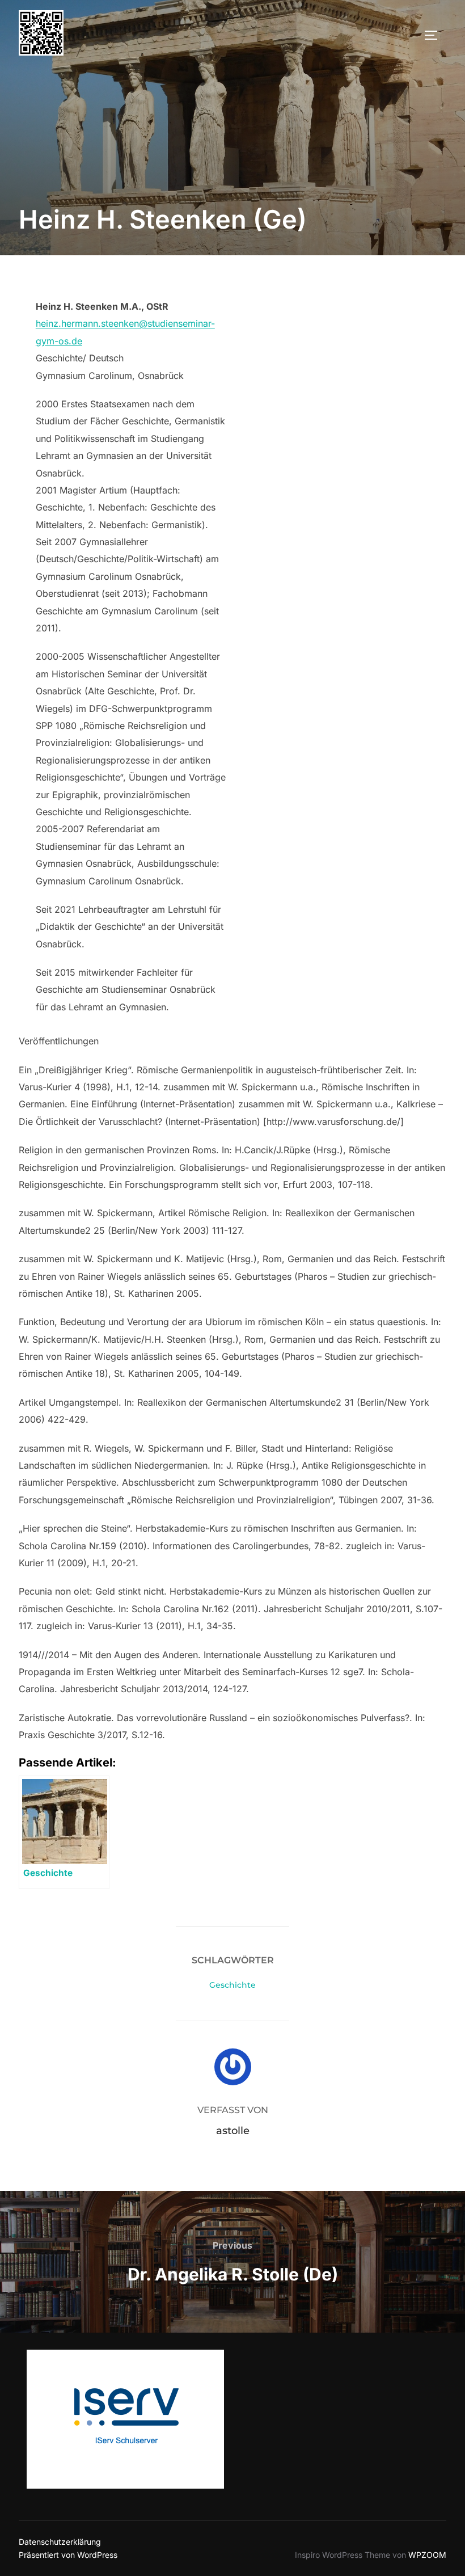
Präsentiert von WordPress (68, 2555)
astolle (233, 2131)
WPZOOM (427, 2555)
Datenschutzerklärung (60, 2542)
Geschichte (232, 1985)
